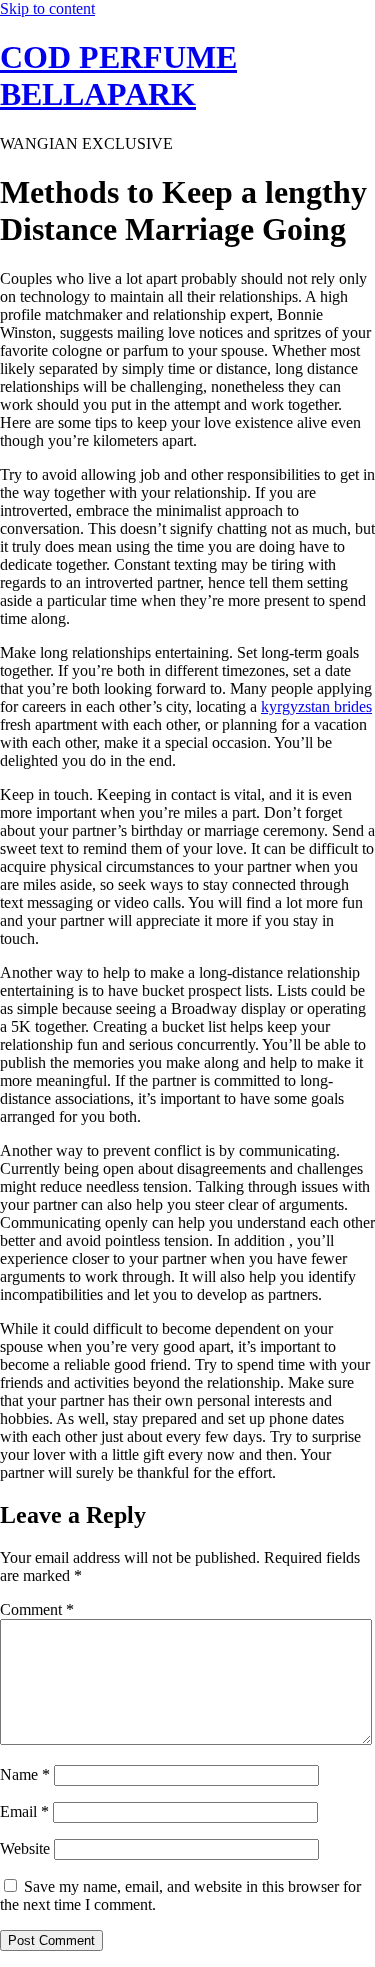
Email (24, 1811)
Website (25, 1848)
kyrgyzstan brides (316, 706)
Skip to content (47, 8)
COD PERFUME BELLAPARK (118, 75)
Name (25, 1774)
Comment (37, 1609)
